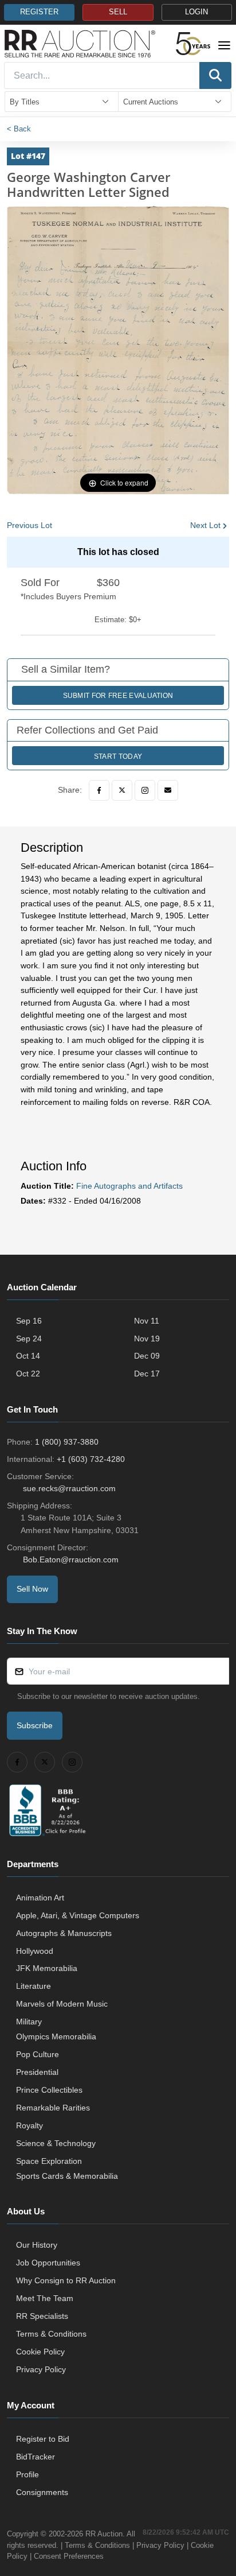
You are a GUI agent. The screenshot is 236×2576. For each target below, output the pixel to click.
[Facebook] (99, 790)
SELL (118, 12)
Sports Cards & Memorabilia (67, 2176)
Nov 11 (147, 1321)
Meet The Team (45, 2298)
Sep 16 (29, 1321)
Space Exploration (49, 2161)
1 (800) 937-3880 (67, 1442)
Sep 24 (29, 1339)
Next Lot (205, 525)
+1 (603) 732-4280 (91, 1459)
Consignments (42, 2492)
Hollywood (35, 1951)
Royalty (29, 2125)
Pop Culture (38, 2054)
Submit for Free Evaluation (118, 696)
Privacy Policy (41, 2369)
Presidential (37, 2072)
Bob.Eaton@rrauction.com (71, 1559)
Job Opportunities (48, 2263)
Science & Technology (56, 2143)
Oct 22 (28, 1374)
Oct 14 (28, 1356)
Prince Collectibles (49, 2090)
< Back (19, 129)
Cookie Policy (40, 2352)
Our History (37, 2245)
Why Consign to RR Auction (66, 2280)
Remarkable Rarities (53, 2108)
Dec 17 (147, 1374)
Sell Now (32, 1589)
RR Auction (104, 2534)
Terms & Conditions (51, 2334)
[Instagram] (145, 790)
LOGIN (196, 12)
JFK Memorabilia (47, 1968)
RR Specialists (42, 2316)
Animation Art (40, 1898)
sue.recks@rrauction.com (69, 1488)
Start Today (118, 756)
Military (29, 2022)
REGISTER (39, 12)
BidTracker (36, 2457)
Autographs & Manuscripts (64, 1933)
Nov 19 (147, 1339)
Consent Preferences (69, 2556)
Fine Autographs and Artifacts (129, 1186)
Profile (27, 2474)
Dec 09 (147, 1356)
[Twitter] (122, 790)
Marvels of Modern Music (62, 2004)
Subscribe (35, 1725)
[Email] (168, 790)
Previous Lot (29, 525)
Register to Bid (43, 2439)
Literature (34, 1986)
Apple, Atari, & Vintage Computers (78, 1915)
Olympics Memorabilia (56, 2036)
